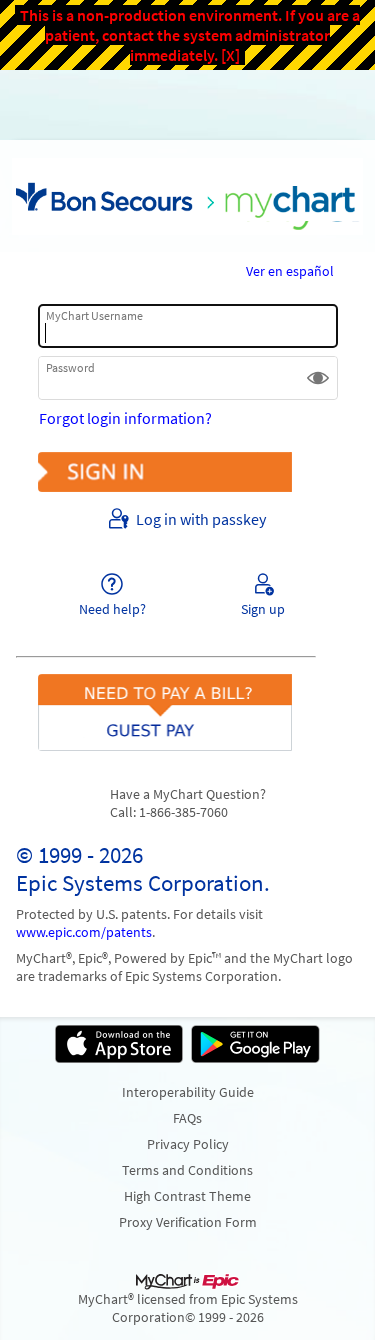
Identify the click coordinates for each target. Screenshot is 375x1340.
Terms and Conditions (187, 1170)
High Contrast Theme (187, 1196)
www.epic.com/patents (84, 932)
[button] (318, 378)
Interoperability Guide (188, 1092)
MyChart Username (94, 315)
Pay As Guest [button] (188, 694)
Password (70, 367)
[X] (230, 55)
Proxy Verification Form (188, 1222)
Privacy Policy (188, 1144)
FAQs (187, 1118)
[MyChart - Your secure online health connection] (187, 196)
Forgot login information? (125, 418)
